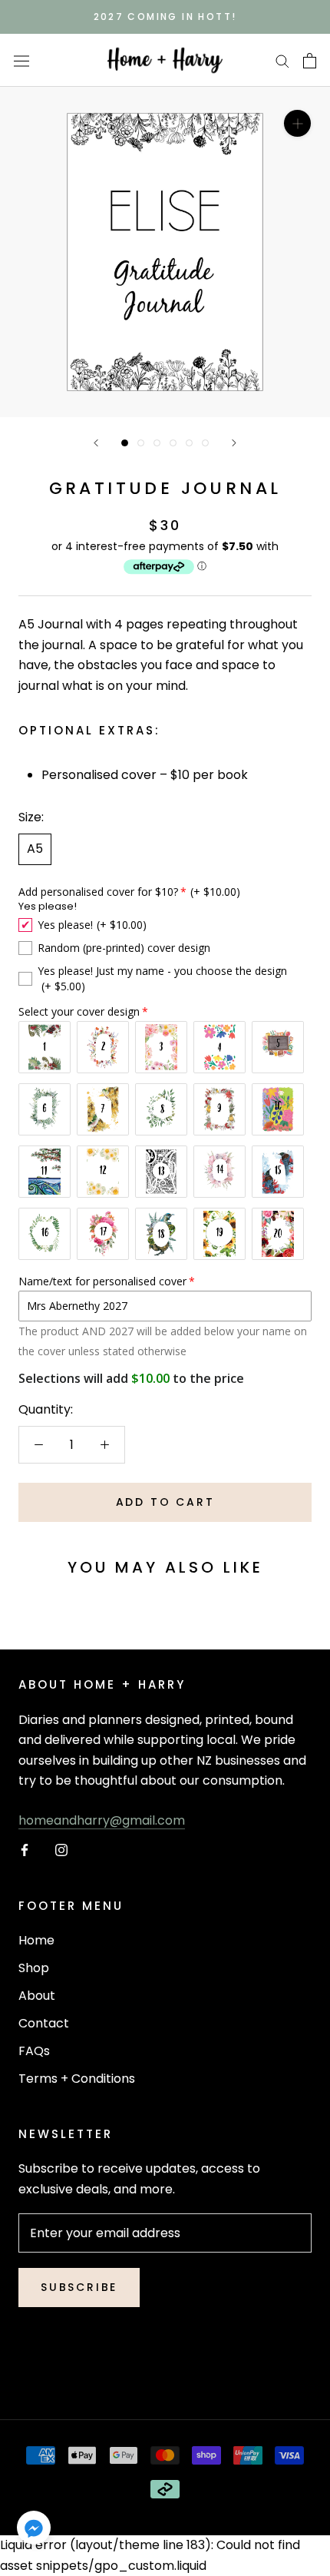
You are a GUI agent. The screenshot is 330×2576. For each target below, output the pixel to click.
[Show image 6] (205, 443)
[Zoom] (297, 123)
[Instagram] (61, 1850)
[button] (34, 2531)
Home (36, 1940)
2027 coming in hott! (165, 17)
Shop (34, 1968)
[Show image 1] (125, 443)
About (37, 1996)
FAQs (34, 2051)
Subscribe (79, 2287)
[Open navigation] (21, 61)
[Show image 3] (157, 443)
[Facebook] (25, 1850)
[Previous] (96, 443)
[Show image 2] (141, 443)
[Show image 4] (173, 443)
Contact (44, 2023)
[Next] (234, 443)
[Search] (282, 60)
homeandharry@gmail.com (102, 1820)
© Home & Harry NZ (165, 2367)
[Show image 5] (189, 443)
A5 (35, 849)
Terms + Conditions (77, 2079)
